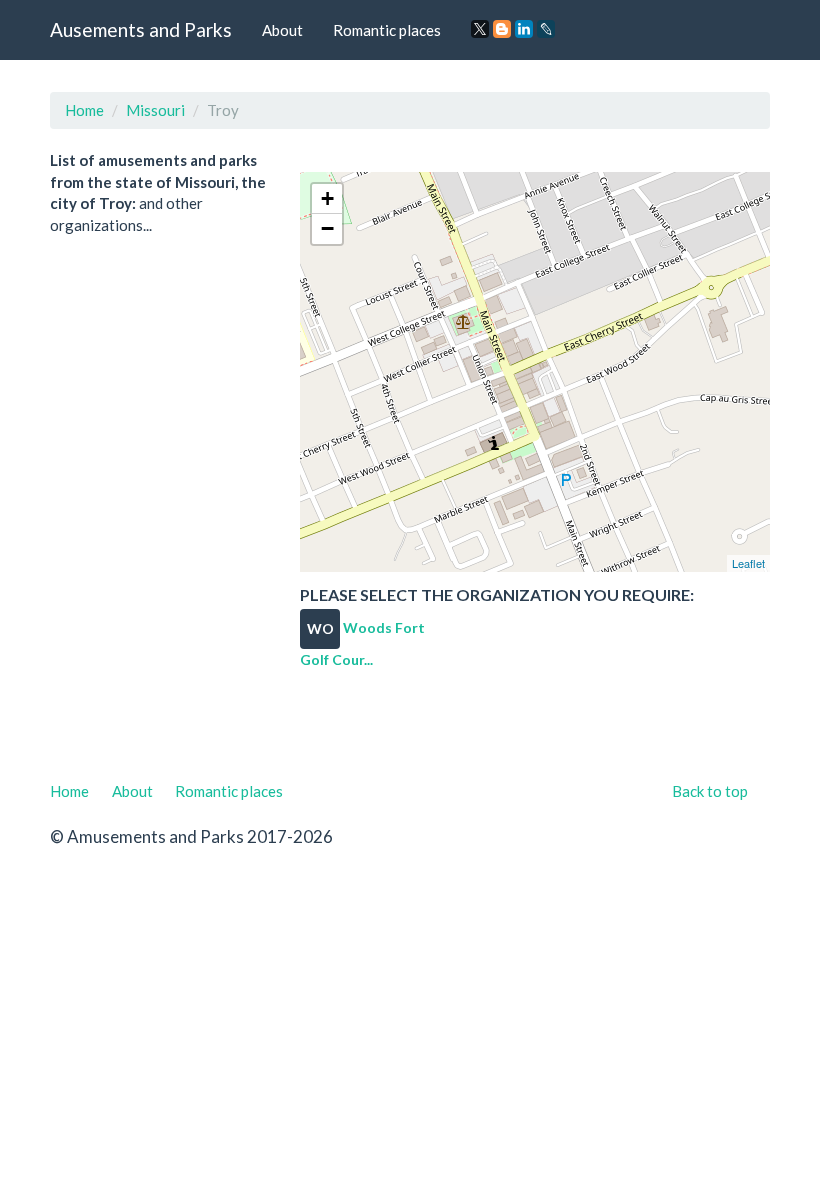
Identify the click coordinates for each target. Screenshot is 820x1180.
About (282, 30)
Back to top (710, 791)
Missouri (155, 110)
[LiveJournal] (546, 29)
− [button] (327, 228)
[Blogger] (502, 29)
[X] (480, 29)
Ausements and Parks (141, 29)
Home (84, 110)
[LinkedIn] (524, 29)
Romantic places (387, 30)
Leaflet (748, 563)
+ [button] (327, 198)
